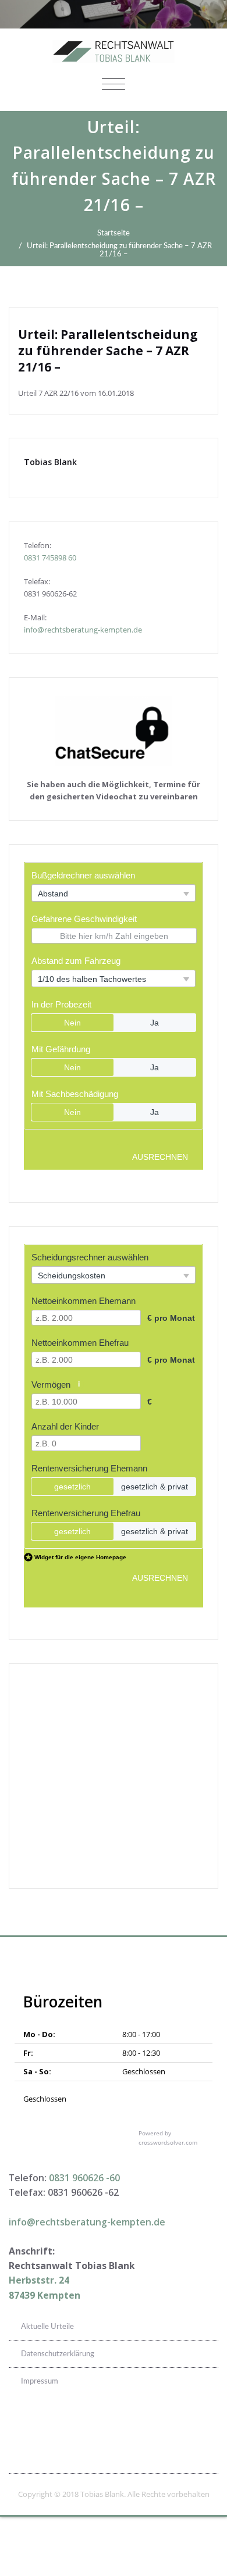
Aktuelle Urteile (47, 2327)
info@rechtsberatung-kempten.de (83, 630)
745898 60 (59, 558)
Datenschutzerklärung (58, 2354)
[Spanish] (211, 2428)
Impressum (40, 2381)
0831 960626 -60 (84, 2178)
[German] (196, 2428)
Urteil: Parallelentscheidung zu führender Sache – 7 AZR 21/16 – (119, 250)
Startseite (114, 233)
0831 (33, 558)
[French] (181, 2428)
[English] (166, 2428)
